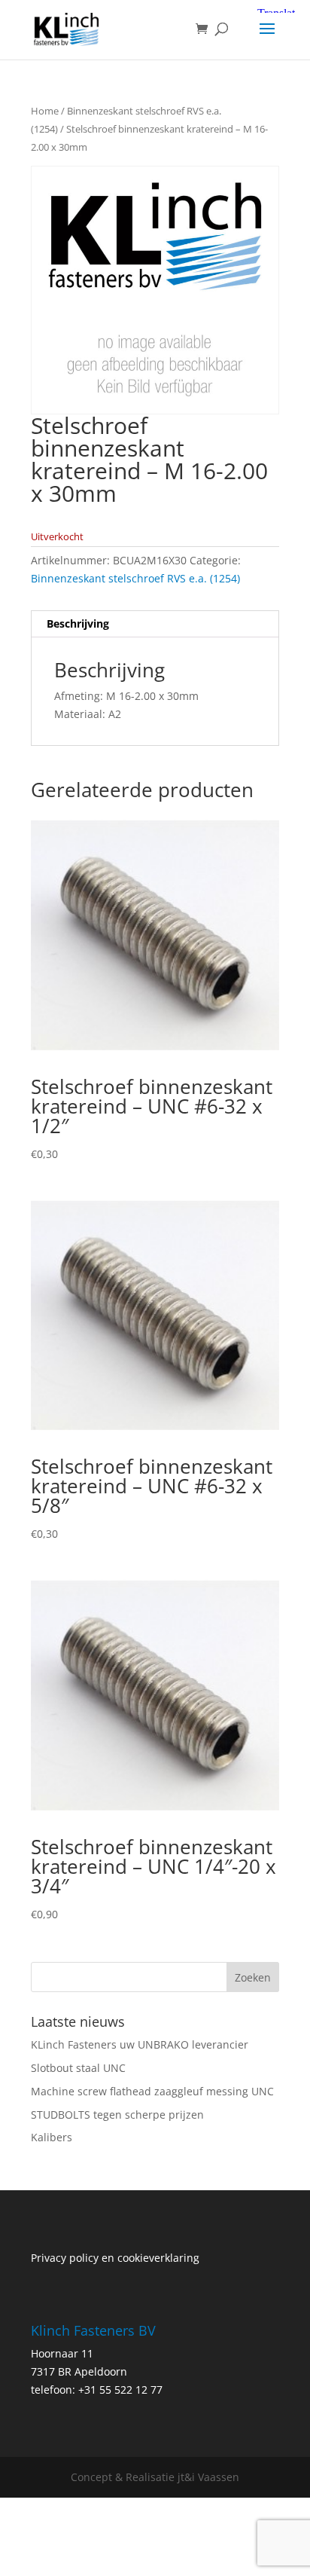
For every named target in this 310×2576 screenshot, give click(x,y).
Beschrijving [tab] (78, 623)
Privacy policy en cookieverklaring (115, 2258)
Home (45, 111)
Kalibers (52, 2137)
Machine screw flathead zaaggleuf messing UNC (152, 2091)
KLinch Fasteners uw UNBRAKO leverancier (140, 2044)
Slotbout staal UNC (78, 2068)
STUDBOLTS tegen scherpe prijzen (117, 2115)
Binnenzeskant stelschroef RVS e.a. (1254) (135, 578)
